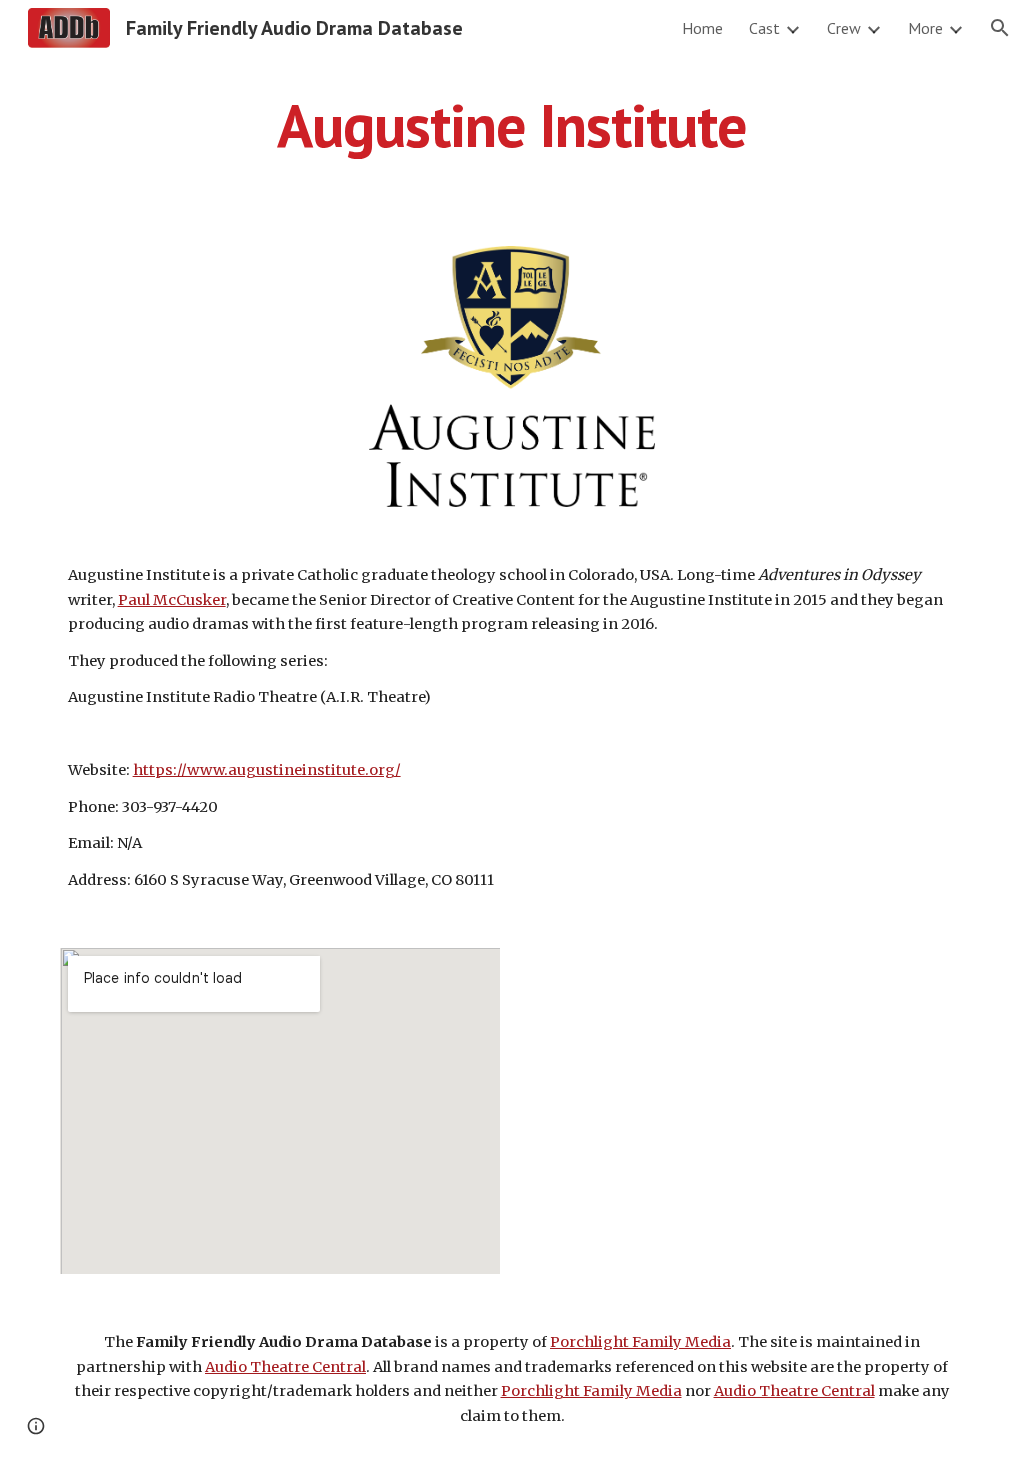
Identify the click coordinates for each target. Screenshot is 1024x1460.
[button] (1000, 28)
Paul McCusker (172, 600)
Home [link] (702, 28)
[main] (512, 125)
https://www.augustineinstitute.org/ (267, 770)
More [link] (925, 28)
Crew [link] (844, 28)
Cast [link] (764, 28)
